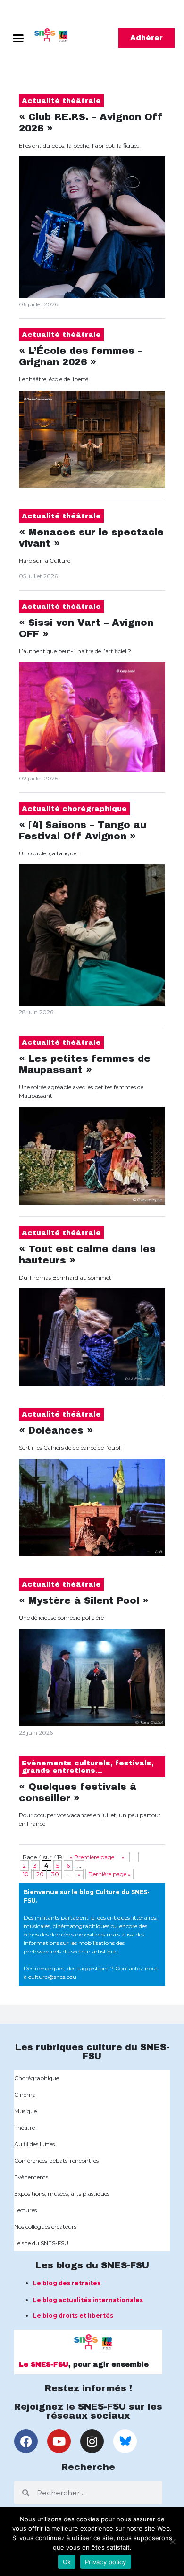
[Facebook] (26, 2441)
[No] (172, 2542)
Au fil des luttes (34, 2144)
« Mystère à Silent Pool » (84, 1600)
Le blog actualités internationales (88, 2300)
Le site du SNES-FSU (41, 2243)
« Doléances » (56, 1430)
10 (26, 1874)
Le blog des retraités (67, 2283)
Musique (25, 2111)
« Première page (92, 1857)
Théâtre (25, 2128)
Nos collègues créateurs (45, 2227)
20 (40, 1874)
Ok (67, 2562)
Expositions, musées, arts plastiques (62, 2194)
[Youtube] (59, 2441)
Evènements (31, 2177)
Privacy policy (106, 2562)
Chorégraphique (37, 2078)
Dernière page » (109, 1874)
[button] (18, 38)
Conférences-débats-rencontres (56, 2161)
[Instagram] (92, 2441)
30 (55, 1874)
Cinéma (25, 2095)
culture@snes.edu (52, 1977)
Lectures (25, 2210)
